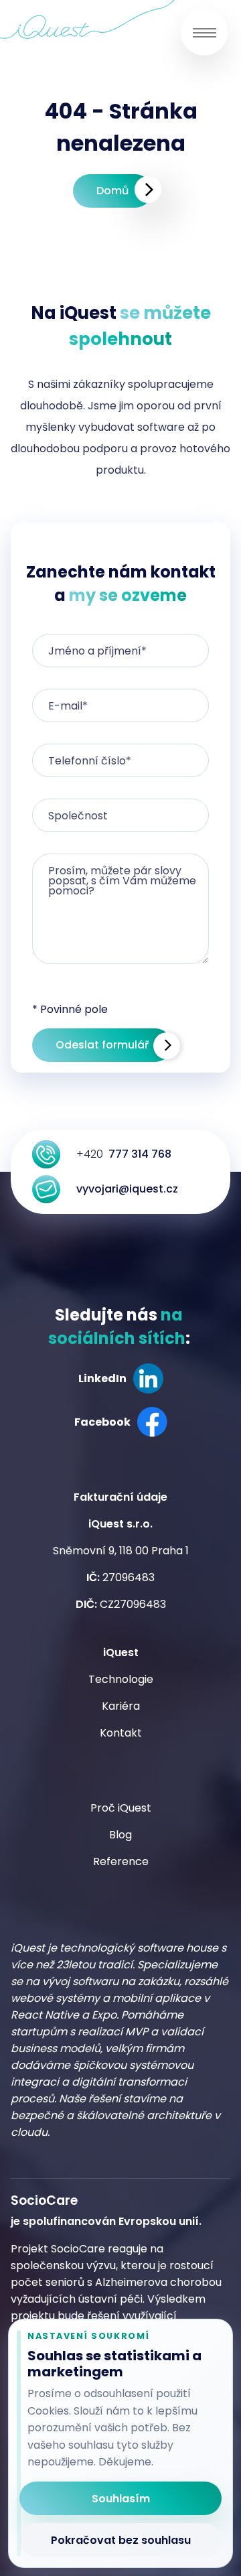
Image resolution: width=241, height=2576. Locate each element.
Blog (120, 1835)
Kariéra (121, 1706)
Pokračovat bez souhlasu (121, 2540)
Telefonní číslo (90, 761)
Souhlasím (121, 2499)
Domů (112, 191)
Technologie (121, 1679)
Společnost (78, 816)
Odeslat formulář (102, 1045)
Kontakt (121, 1733)
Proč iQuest (121, 1808)
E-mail (68, 706)
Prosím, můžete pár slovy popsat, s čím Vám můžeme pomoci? (122, 881)
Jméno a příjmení (97, 651)
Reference (121, 1861)
